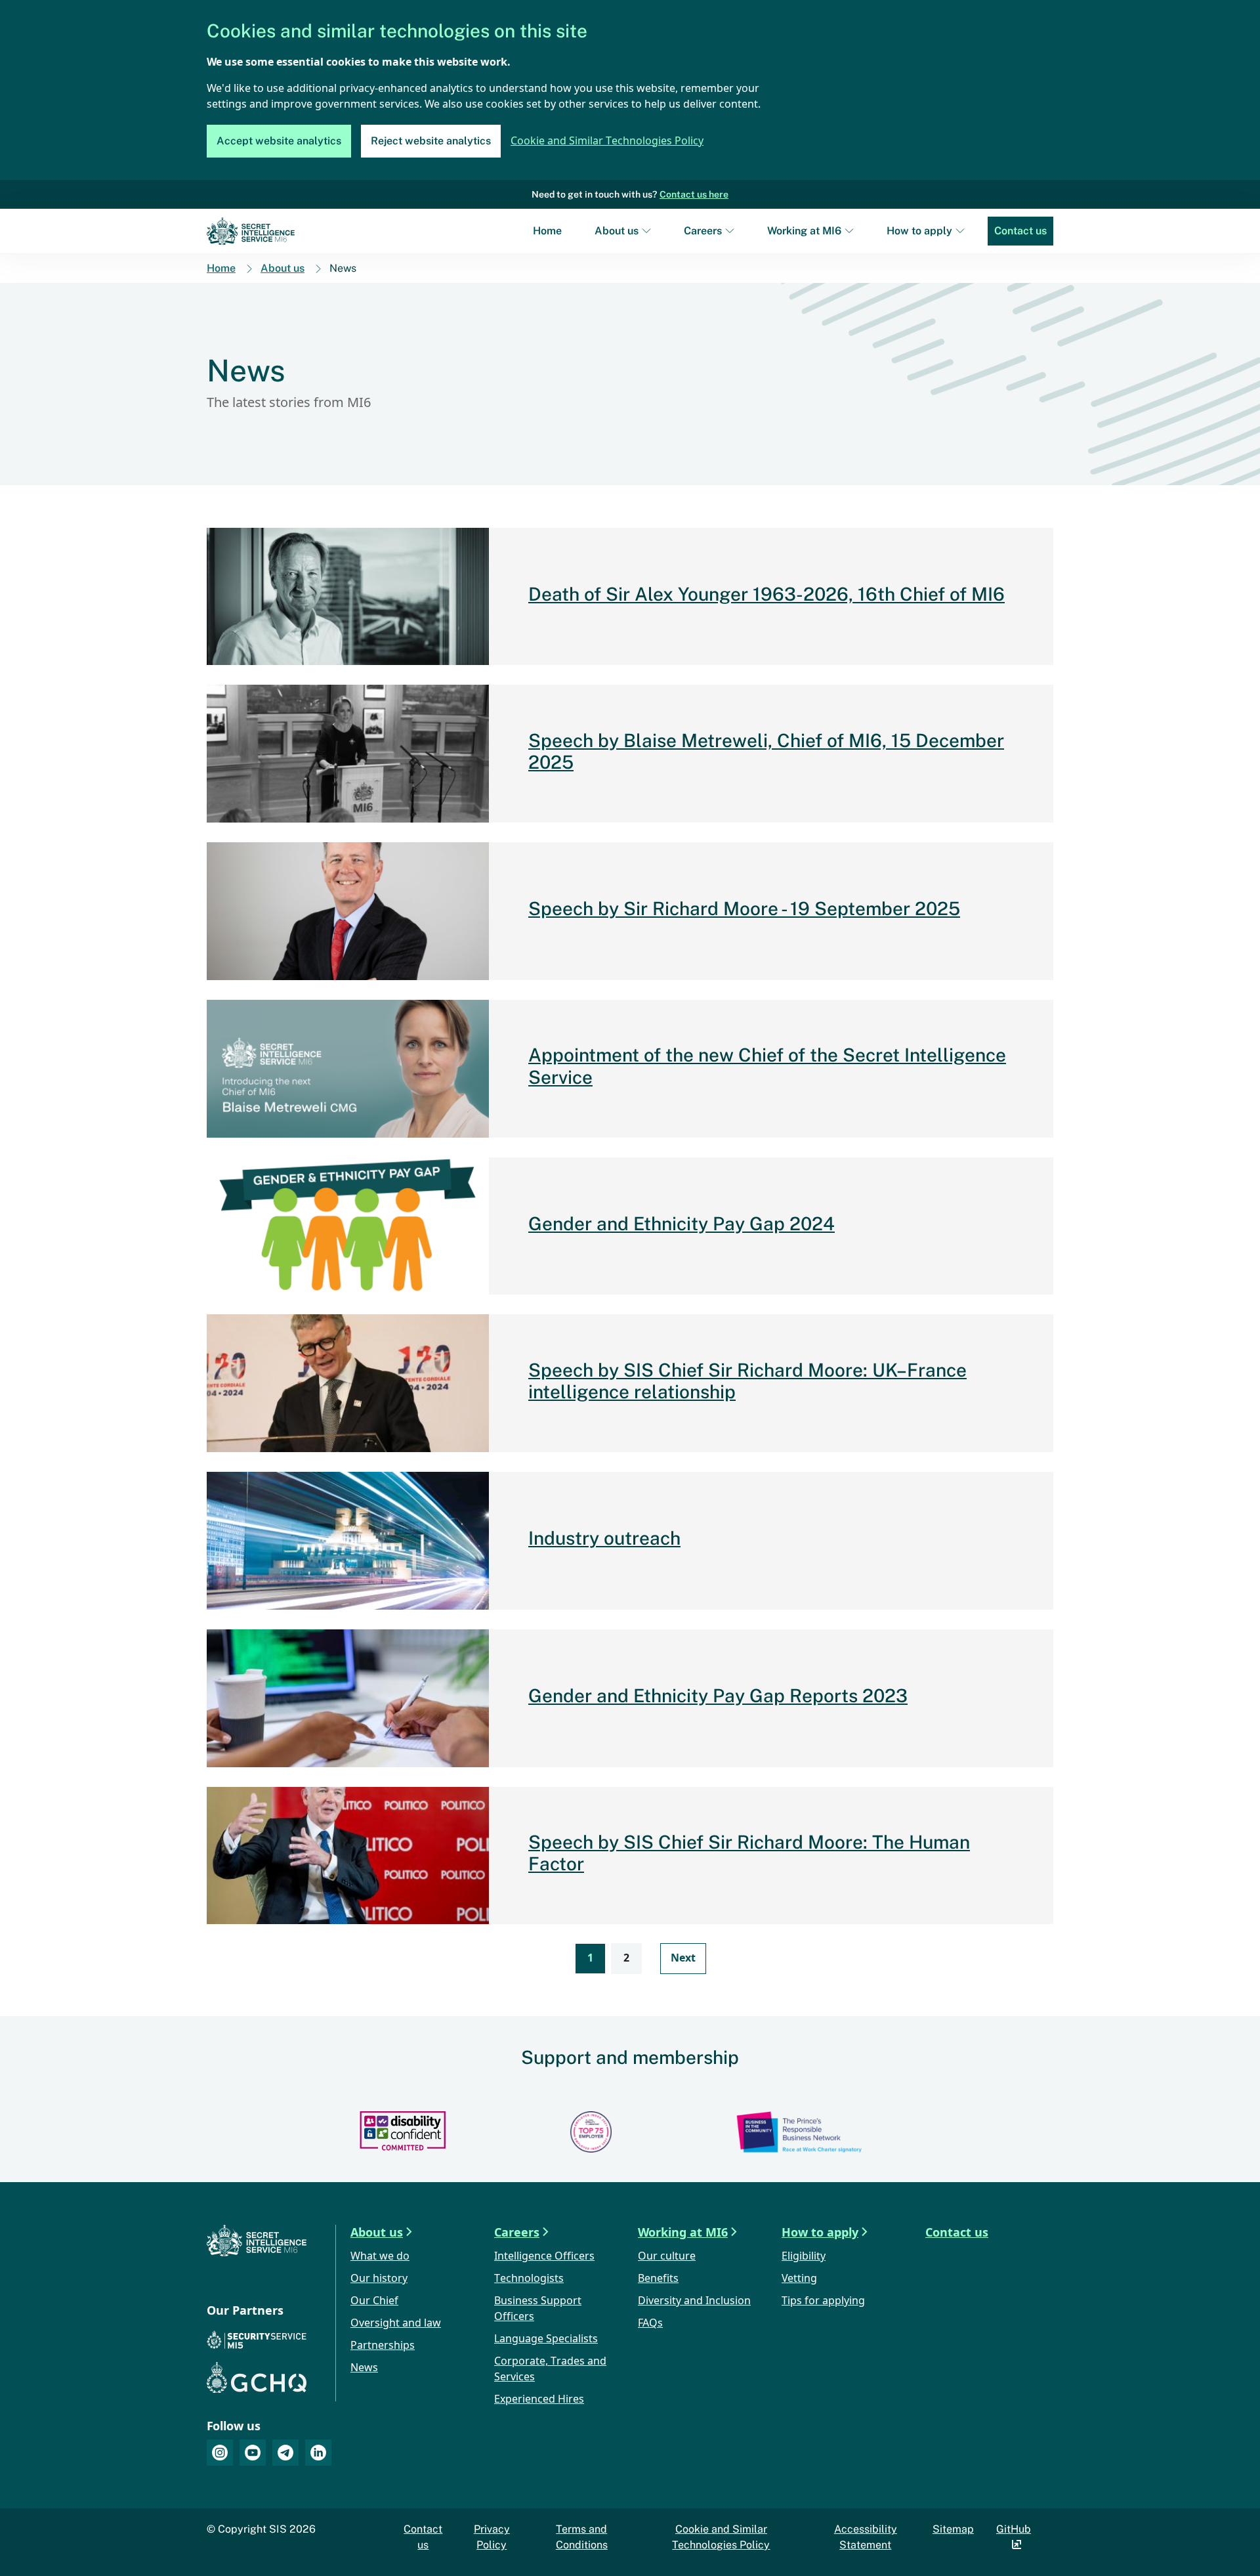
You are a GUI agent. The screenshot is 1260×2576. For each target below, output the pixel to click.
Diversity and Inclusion (694, 2301)
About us (617, 231)
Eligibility (804, 2257)
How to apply (919, 231)
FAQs (650, 2324)
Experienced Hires (539, 2400)
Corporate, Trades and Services (550, 2370)
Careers (703, 231)
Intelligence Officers (544, 2257)
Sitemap (953, 2529)
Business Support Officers (538, 2309)
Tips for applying (823, 2301)
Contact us (1020, 231)
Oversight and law (396, 2324)
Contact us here (694, 194)
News (364, 2368)
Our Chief (374, 2301)
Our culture (667, 2257)
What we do (380, 2257)
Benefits (658, 2279)
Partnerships (383, 2346)
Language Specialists (546, 2339)
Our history (379, 2279)
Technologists (529, 2279)
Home (547, 231)
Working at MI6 (804, 231)
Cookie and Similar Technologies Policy (607, 141)
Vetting (799, 2279)
